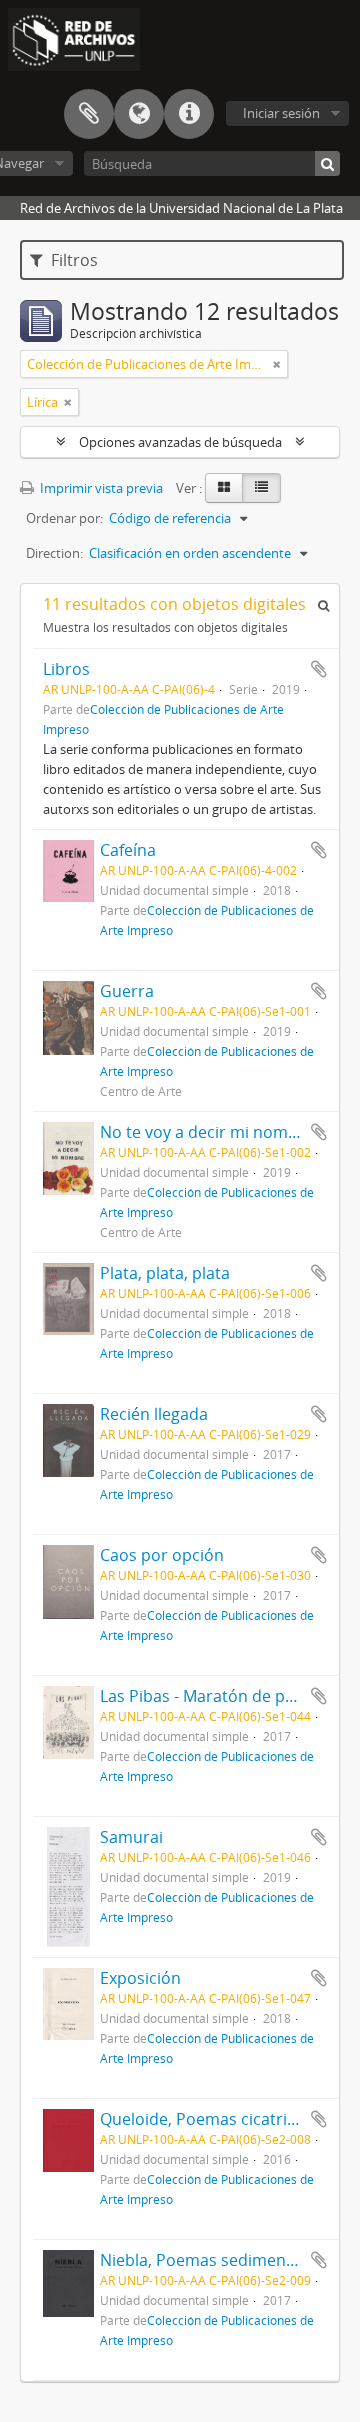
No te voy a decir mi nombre (207, 1132)
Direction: (54, 553)
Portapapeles (89, 114)
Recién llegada (154, 1414)
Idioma (139, 114)
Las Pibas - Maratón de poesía (212, 1696)
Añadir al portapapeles (319, 669)
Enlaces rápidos (189, 114)
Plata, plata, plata (165, 1273)
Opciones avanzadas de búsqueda (180, 442)
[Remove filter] (277, 364)
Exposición (140, 1978)
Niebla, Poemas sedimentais (206, 2260)
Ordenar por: (64, 518)
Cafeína (128, 850)
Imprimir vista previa (100, 488)
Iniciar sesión (281, 113)
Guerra (127, 991)
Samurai (131, 1837)
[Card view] (224, 488)
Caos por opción (162, 1555)
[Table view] (261, 488)
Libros (66, 669)
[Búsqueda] (327, 163)
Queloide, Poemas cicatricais (208, 2119)
